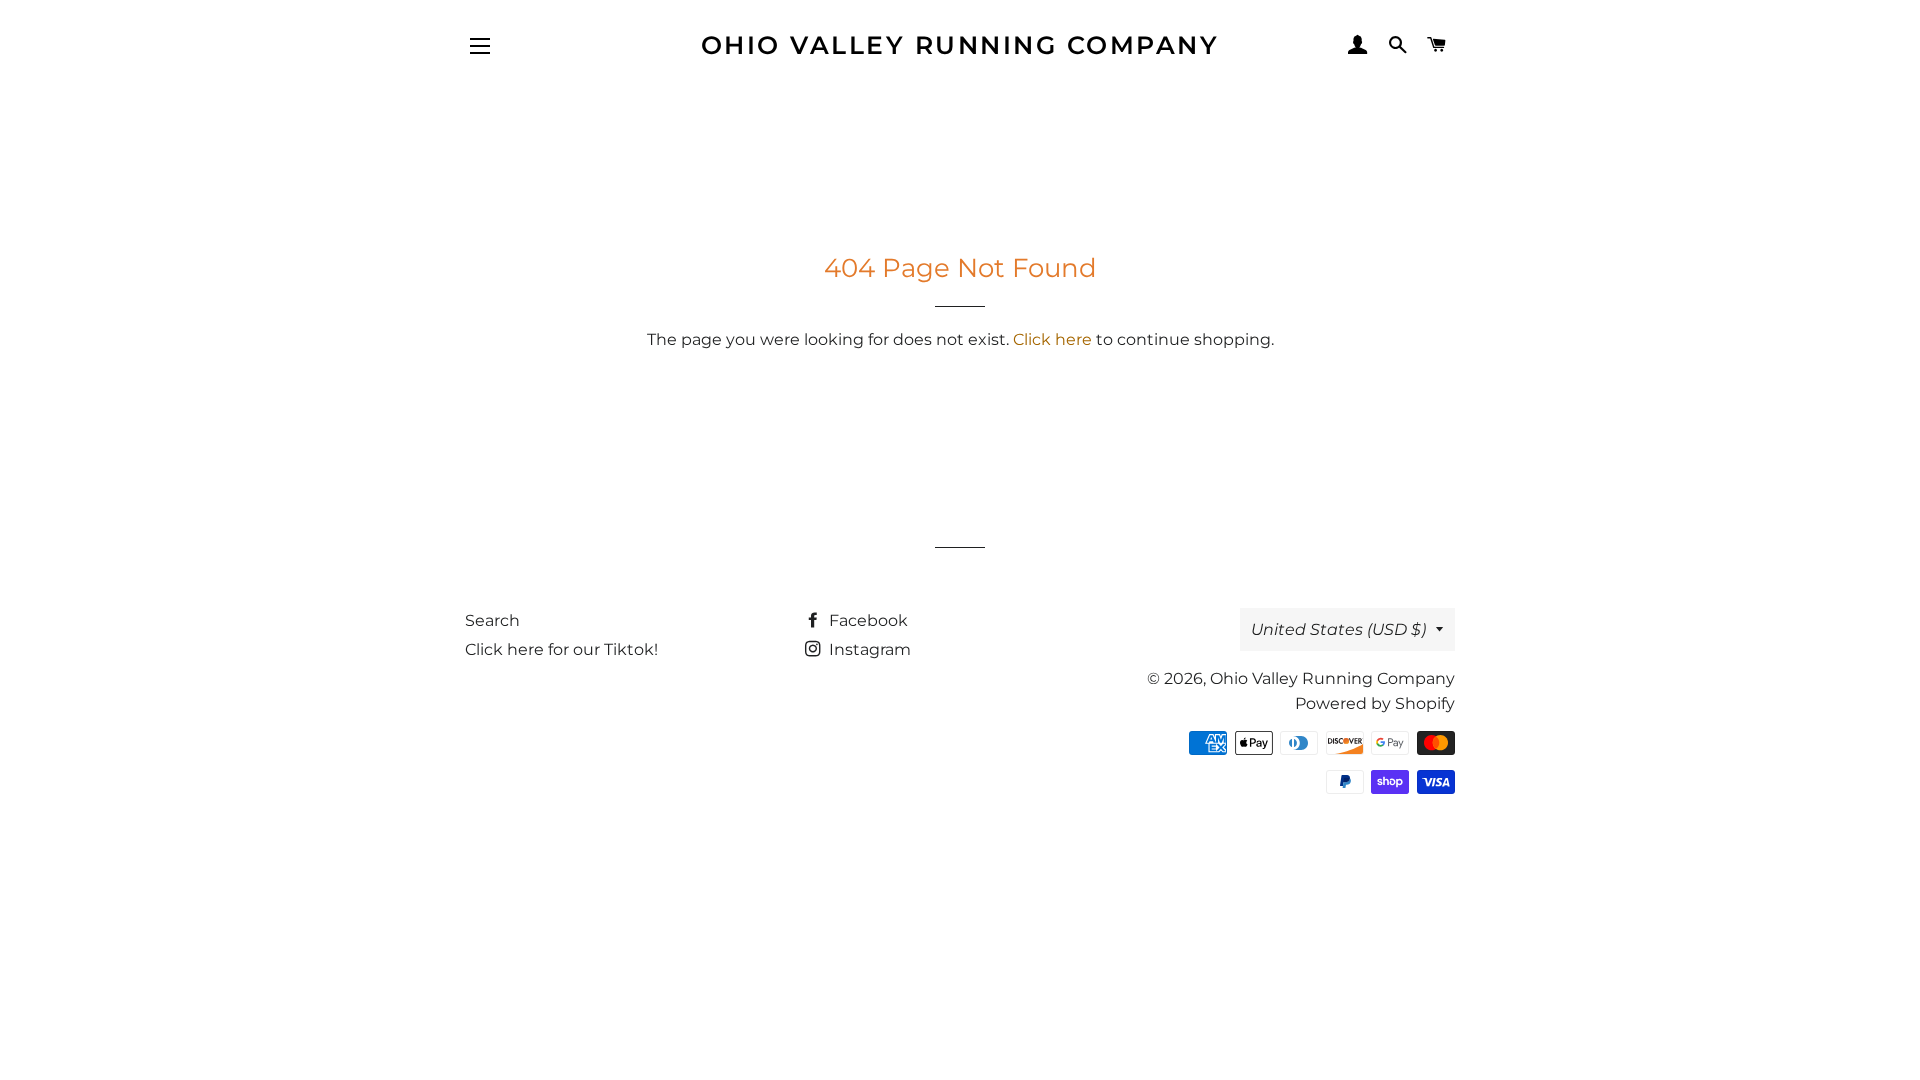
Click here (1052, 339)
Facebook (866, 620)
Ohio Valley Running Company (960, 45)
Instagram (868, 649)
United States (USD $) (1338, 629)
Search (492, 620)
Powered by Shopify (1375, 703)
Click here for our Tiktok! (561, 649)
